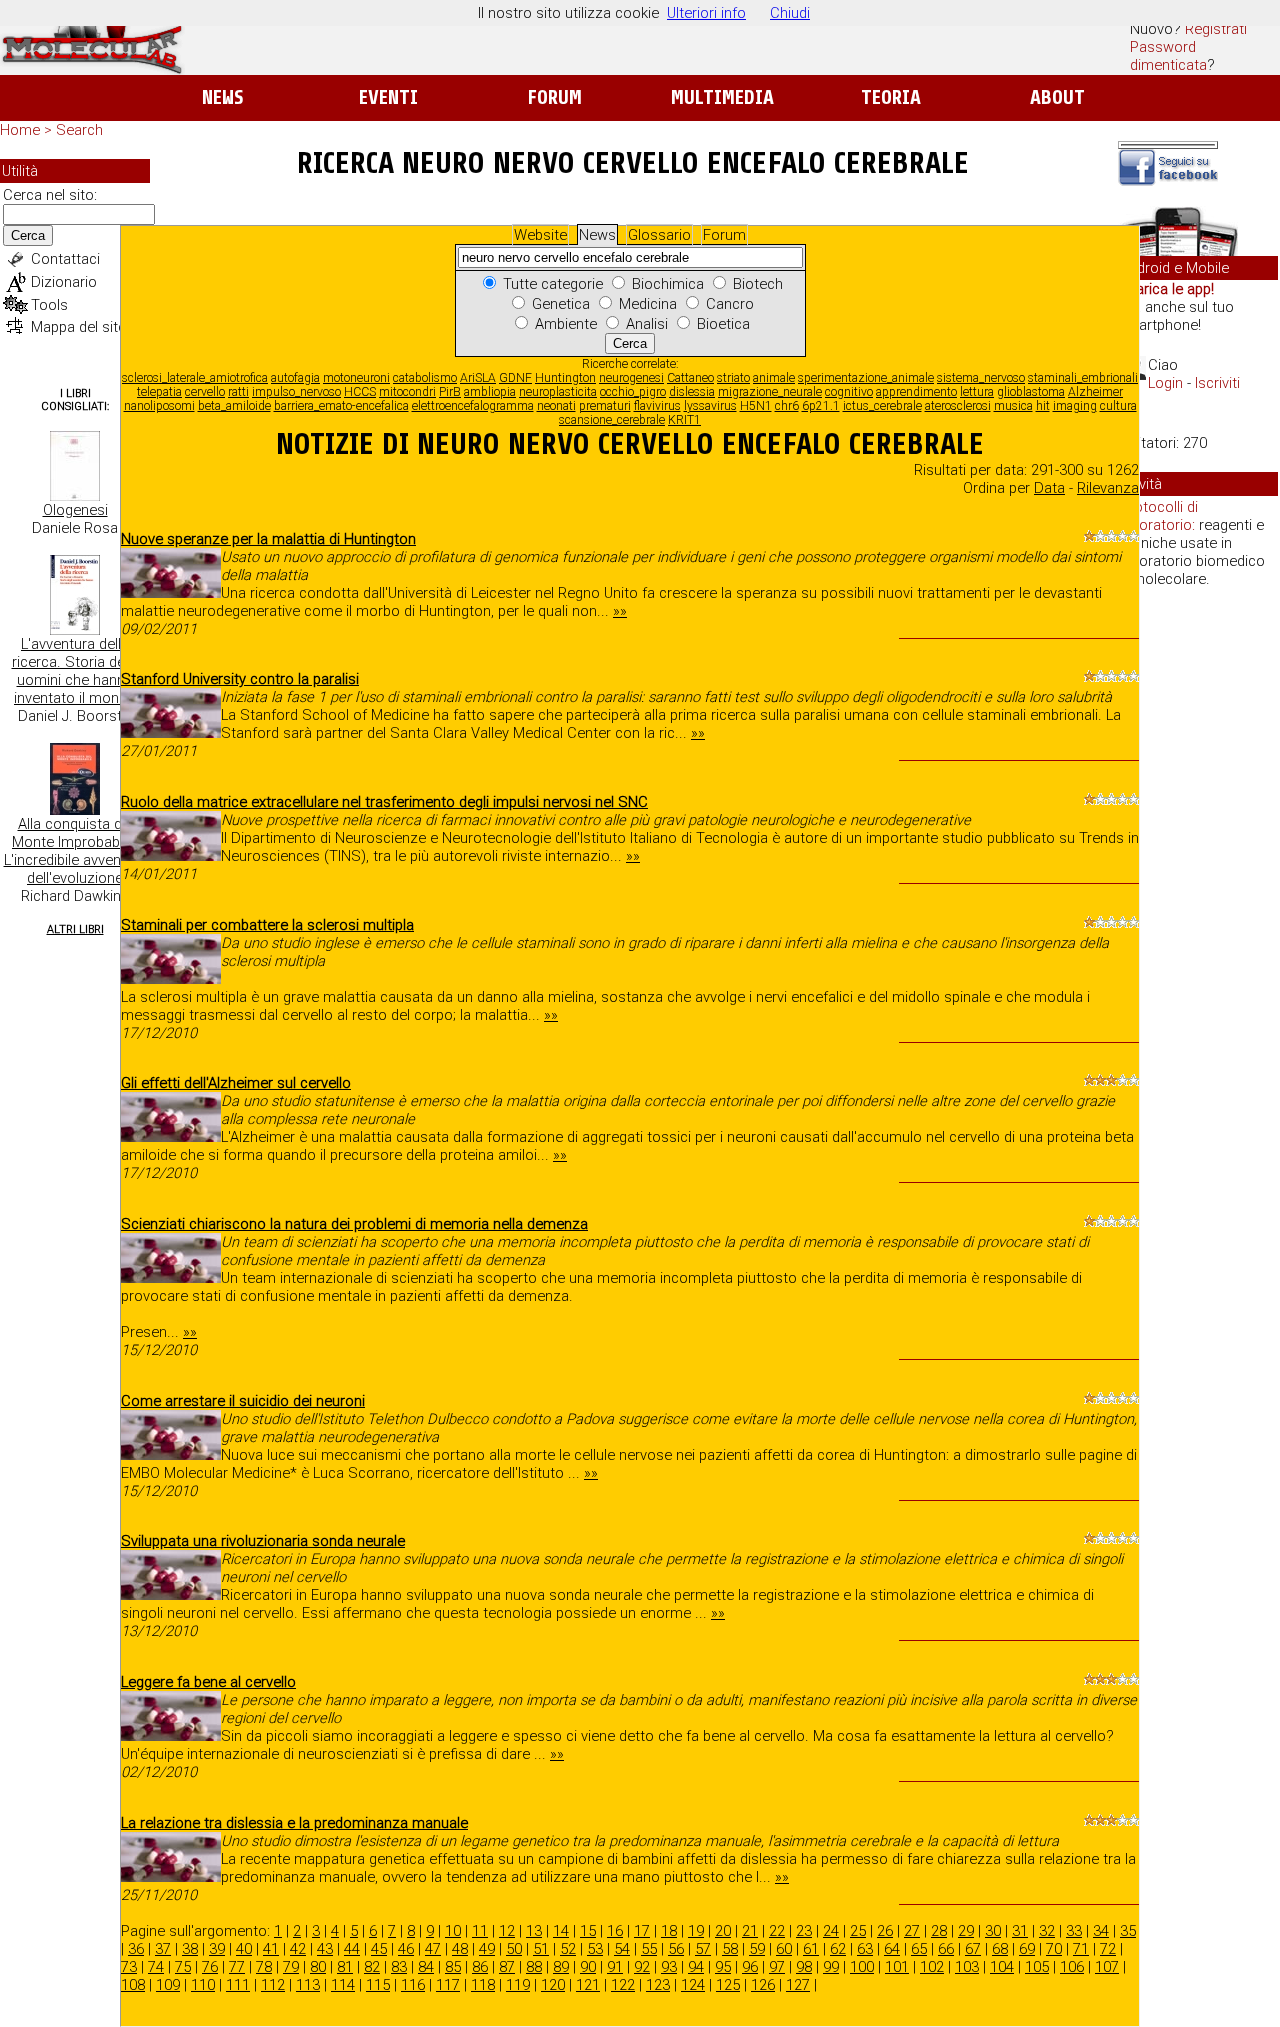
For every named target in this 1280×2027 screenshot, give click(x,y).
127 (798, 1985)
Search (79, 130)
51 (541, 1949)
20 (723, 1931)
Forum (554, 97)
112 (273, 1985)
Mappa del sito (79, 327)
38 (190, 1949)
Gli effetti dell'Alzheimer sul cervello (236, 1083)
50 (514, 1949)
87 (507, 1967)
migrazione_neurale (770, 392)
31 (1020, 1931)
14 (561, 1931)
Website (540, 235)
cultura (1118, 406)
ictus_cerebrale (882, 406)
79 (291, 1967)
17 (642, 1931)
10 (453, 1931)
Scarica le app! (1166, 289)
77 (237, 1967)
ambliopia (490, 392)
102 (932, 1967)
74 (156, 1967)
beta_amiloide (234, 406)
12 (507, 1931)
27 (912, 1931)
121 (588, 1985)
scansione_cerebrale (612, 420)
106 (1072, 1967)
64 (892, 1949)
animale (774, 378)
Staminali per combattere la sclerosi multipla (267, 925)
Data (1049, 488)
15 (588, 1931)
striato (733, 378)
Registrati (1216, 29)
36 (136, 1949)
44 (352, 1949)
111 (238, 1985)
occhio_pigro (633, 392)
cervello (205, 392)
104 (1002, 1967)
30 (993, 1931)
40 (244, 1949)
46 (406, 1949)
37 (163, 1949)
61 (811, 1949)
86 (480, 1967)
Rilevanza (1108, 488)
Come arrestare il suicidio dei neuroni (243, 1401)
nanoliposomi (159, 406)
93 (669, 1967)
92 (642, 1967)
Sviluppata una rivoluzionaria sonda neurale (263, 1541)
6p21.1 (821, 406)
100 (862, 1967)
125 (728, 1985)
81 (345, 1967)
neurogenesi (631, 378)
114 (343, 1985)
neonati (556, 406)
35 (1128, 1931)
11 (480, 1931)
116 (413, 1985)
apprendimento (916, 392)
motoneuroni (356, 378)
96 (750, 1967)
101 (897, 1967)
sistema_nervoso (981, 378)
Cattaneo (690, 378)
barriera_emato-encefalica (341, 406)
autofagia (295, 378)
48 (460, 1949)
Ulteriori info (706, 13)
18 (669, 1931)
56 (676, 1949)
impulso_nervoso (296, 392)
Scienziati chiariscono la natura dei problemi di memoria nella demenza (354, 1224)
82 (372, 1967)
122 (623, 1985)
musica (1013, 406)
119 (518, 1985)
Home (20, 130)
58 (730, 1949)
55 (649, 1949)
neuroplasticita (558, 392)
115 (378, 1985)
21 (750, 1931)
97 (777, 1967)
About (1057, 97)
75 (183, 1967)
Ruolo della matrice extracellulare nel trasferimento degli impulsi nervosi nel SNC (384, 802)
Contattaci (65, 259)
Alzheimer (1095, 392)
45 (379, 1949)
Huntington (565, 378)
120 (553, 1985)
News (222, 97)
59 (757, 1949)
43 (325, 1949)
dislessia (692, 392)
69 (1027, 1949)
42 (298, 1949)
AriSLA (478, 378)
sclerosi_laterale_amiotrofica (195, 378)
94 (696, 1967)
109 (168, 1985)
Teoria (891, 97)
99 (831, 1967)
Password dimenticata (1168, 56)
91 (615, 1967)
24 (831, 1931)
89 (561, 1967)
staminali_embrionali (1083, 378)
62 (838, 1949)
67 (973, 1949)
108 (133, 1985)
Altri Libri (75, 929)
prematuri (605, 406)
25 (858, 1931)
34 (1101, 1931)
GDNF (515, 378)
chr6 (787, 406)
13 (534, 1931)
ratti (238, 392)
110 (203, 1985)
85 (453, 1967)
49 (487, 1949)
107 (1107, 1967)
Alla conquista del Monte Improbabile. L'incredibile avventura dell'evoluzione (75, 851)
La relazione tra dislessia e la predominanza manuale (294, 1823)
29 (966, 1931)
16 (615, 1931)
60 (784, 1949)
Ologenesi (75, 510)
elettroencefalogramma (473, 406)
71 (1081, 1949)
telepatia (159, 392)
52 (568, 1949)
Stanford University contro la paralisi (240, 679)
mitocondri (407, 392)
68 (1000, 1949)
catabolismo (425, 378)
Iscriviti (1217, 383)
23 (804, 1931)
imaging (1075, 406)
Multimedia (722, 97)
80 (318, 1967)
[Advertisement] (1198, 910)
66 (946, 1949)
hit (1043, 406)
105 (1037, 1967)
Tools (49, 305)
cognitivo (849, 392)
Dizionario (64, 282)
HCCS (360, 392)
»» (620, 611)
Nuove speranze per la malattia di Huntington (268, 539)
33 (1074, 1931)
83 (399, 1967)
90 (588, 1967)
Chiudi (790, 13)
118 (483, 1985)
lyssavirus (710, 406)
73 (129, 1967)
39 (217, 1949)
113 (308, 1985)
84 (426, 1967)
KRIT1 (684, 420)
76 (210, 1967)
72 (1108, 1949)
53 (595, 1949)
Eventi (388, 97)
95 (723, 1967)
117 (448, 1985)
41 (271, 1949)
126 (763, 1985)
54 (622, 1949)
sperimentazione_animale (866, 378)
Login (1165, 383)
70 (1054, 1949)
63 (865, 1949)
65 (919, 1949)
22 (777, 1931)
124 (693, 1985)
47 (433, 1949)
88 (534, 1967)
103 (967, 1967)
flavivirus (657, 406)
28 (939, 1931)
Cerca (28, 235)
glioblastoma (1031, 392)
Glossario (659, 235)
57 (703, 1949)
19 (696, 1931)
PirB (450, 392)
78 (264, 1967)
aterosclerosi (958, 406)
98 (804, 1967)
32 (1047, 1931)
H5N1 (756, 406)
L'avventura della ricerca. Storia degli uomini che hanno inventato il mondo (75, 671)
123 (658, 1985)
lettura (977, 392)
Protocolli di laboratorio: (1159, 516)
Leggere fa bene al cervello (208, 1682)
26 (885, 1931)
